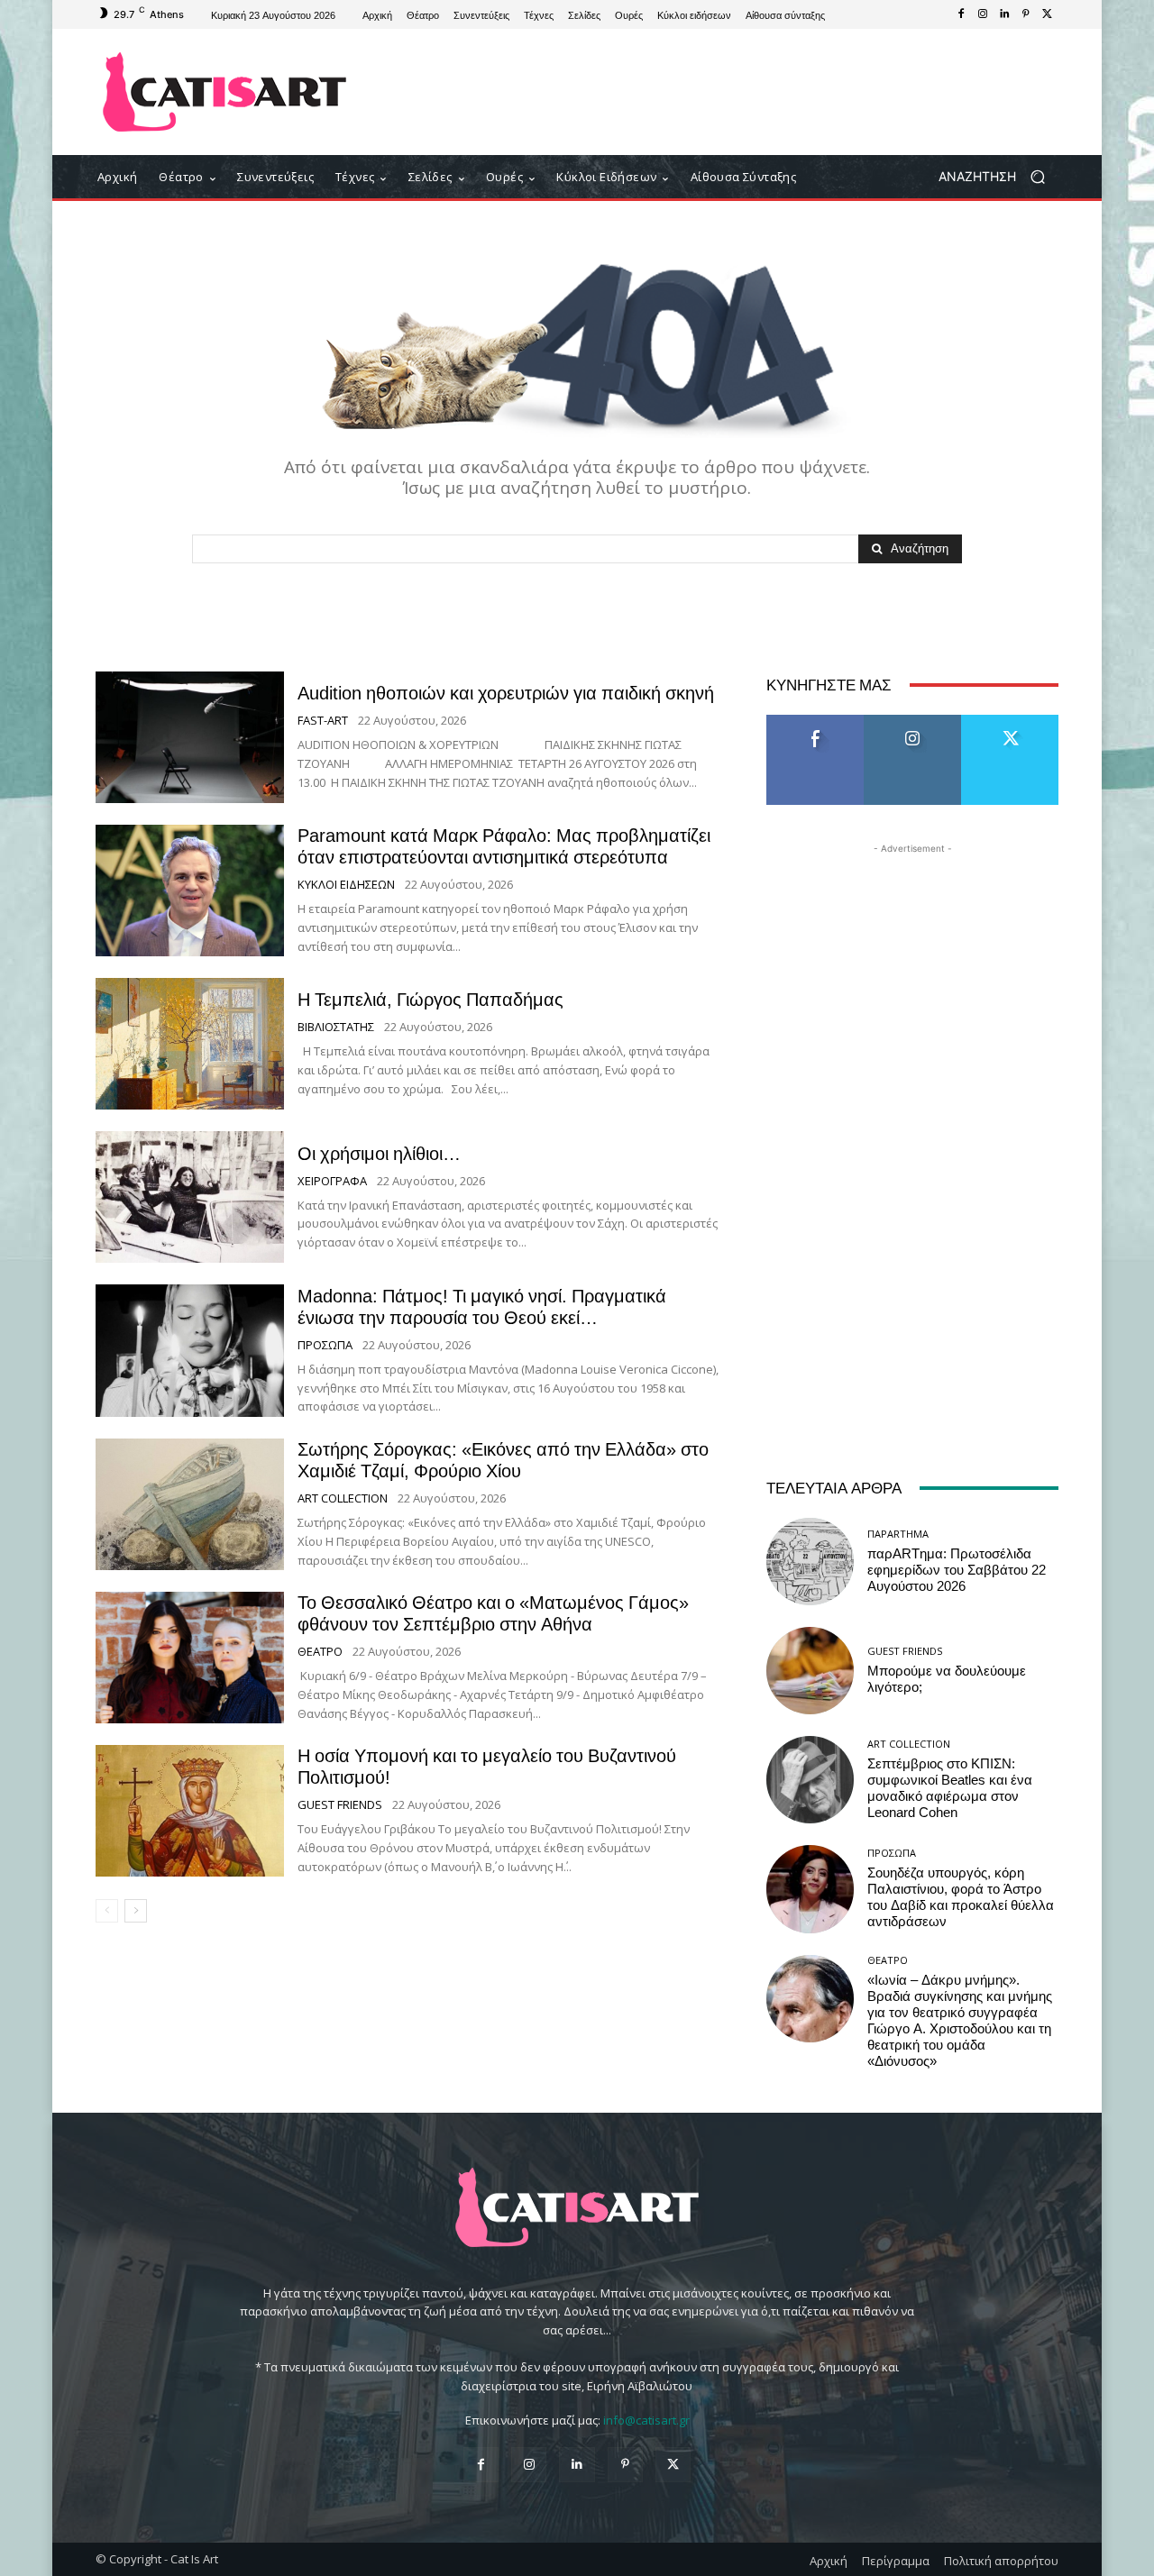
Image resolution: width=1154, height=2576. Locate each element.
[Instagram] (983, 14)
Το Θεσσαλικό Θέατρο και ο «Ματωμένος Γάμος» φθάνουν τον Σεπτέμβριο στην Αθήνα (493, 1613)
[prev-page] (107, 1911)
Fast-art (323, 721)
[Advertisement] (726, 92)
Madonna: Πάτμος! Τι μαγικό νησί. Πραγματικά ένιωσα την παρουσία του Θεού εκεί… (482, 1307)
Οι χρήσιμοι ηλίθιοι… (379, 1154)
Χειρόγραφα (332, 1181)
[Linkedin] (1004, 14)
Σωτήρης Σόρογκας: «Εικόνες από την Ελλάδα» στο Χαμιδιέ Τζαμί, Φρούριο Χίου (503, 1460)
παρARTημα (898, 1534)
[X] (1048, 14)
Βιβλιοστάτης (336, 1027)
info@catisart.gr (646, 2420)
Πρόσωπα (325, 1345)
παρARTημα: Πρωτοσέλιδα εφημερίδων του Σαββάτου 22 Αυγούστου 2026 (957, 1570)
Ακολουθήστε (913, 722)
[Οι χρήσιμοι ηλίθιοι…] (190, 1197)
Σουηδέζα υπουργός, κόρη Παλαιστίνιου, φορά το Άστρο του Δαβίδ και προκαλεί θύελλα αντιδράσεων (961, 1897)
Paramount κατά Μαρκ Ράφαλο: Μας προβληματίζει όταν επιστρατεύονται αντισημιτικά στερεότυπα (504, 846)
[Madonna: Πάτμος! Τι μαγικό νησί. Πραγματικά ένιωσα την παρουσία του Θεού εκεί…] (190, 1350)
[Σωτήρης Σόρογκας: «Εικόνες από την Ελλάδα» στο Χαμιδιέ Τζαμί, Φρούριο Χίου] (190, 1504)
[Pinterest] (1026, 14)
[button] (998, 177)
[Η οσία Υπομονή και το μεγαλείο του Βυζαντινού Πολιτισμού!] (190, 1811)
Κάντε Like (815, 722)
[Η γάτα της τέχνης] (225, 92)
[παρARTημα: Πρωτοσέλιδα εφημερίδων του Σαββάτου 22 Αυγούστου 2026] (810, 1562)
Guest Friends (340, 1805)
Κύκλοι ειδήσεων (346, 885)
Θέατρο (320, 1652)
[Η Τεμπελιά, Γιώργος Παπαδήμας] (190, 1044)
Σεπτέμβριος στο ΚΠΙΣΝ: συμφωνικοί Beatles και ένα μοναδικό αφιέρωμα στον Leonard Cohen (950, 1788)
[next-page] (136, 1911)
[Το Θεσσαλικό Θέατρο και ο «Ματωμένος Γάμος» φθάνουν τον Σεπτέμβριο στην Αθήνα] (190, 1658)
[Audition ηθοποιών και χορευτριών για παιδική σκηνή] (190, 737)
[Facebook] (961, 14)
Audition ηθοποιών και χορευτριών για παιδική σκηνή (506, 693)
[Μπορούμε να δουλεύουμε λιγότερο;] (810, 1671)
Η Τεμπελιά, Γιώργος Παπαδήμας (430, 1000)
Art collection (343, 1498)
